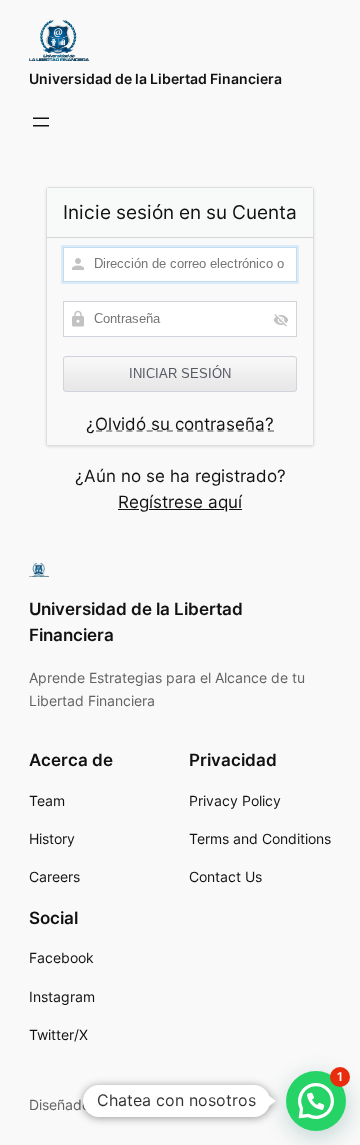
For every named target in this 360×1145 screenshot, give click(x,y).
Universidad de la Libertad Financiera (155, 78)
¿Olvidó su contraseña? (180, 424)
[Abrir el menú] (41, 122)
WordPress (157, 1104)
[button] (316, 1101)
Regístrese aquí (180, 502)
